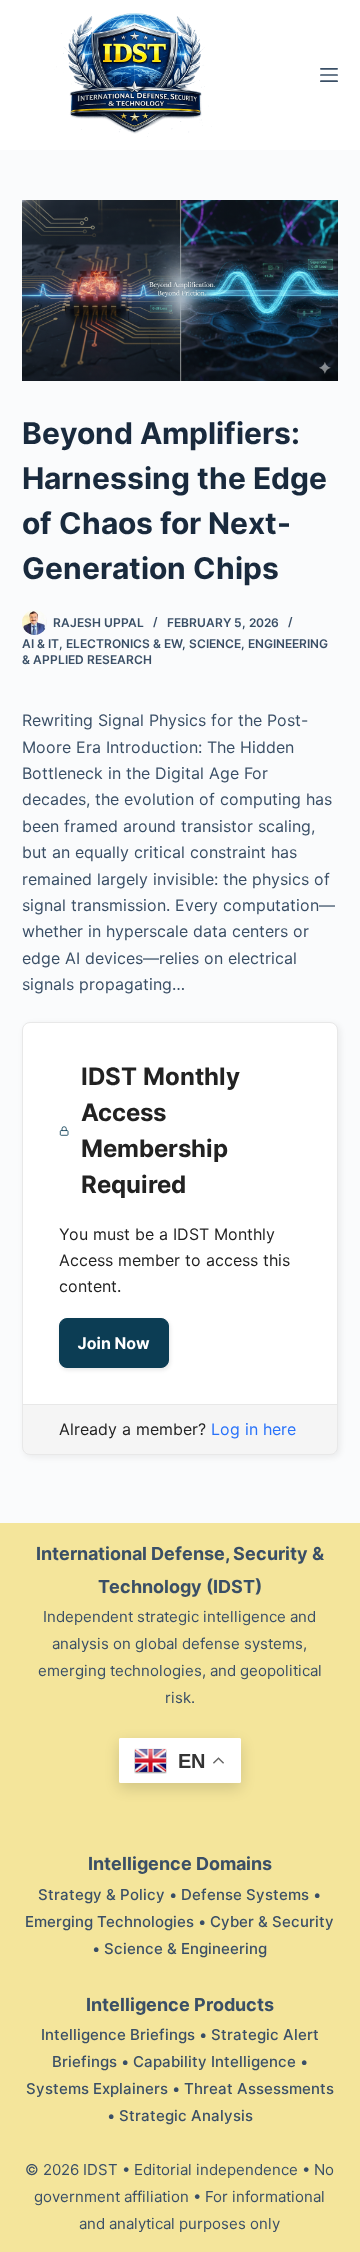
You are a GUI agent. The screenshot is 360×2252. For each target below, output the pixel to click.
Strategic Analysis (186, 2115)
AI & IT (40, 643)
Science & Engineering (185, 1948)
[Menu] (329, 75)
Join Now (114, 1343)
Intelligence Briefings (118, 2034)
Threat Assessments (259, 2088)
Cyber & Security (272, 1921)
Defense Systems (245, 1894)
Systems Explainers (97, 2088)
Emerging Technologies (109, 1921)
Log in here (253, 1429)
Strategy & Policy (101, 1894)
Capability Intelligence (214, 2061)
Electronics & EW (124, 643)
